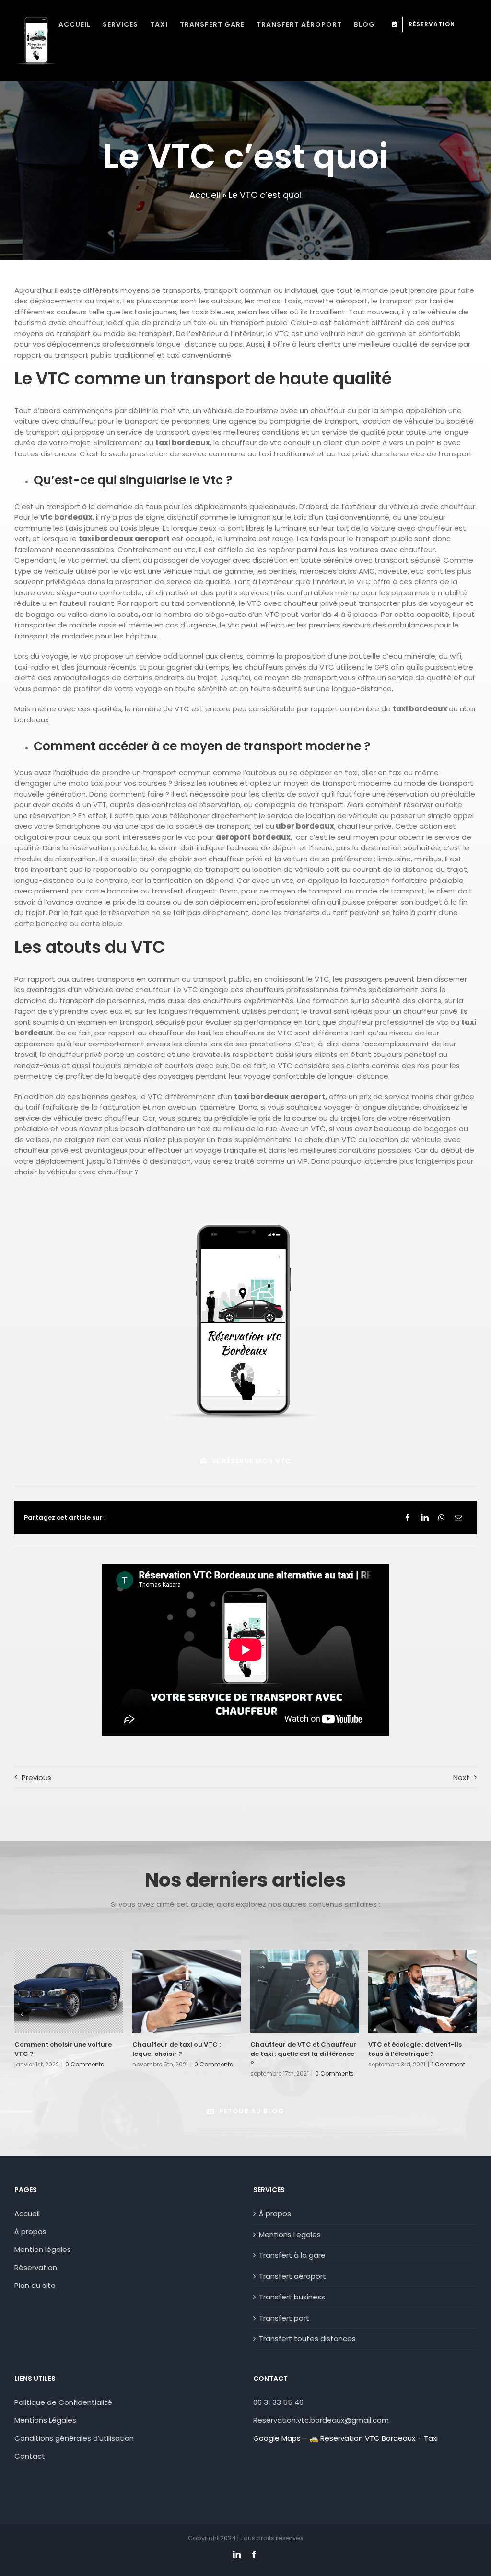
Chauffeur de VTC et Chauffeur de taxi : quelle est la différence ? (303, 2054)
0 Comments (85, 2064)
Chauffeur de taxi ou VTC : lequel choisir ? (176, 2049)
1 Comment (448, 2064)
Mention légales (43, 2249)
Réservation (36, 2268)
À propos (30, 2232)
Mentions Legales (290, 2234)
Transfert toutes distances (307, 2338)
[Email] (458, 1518)
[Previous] (22, 2014)
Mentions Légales (45, 2420)
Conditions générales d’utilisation (74, 2438)
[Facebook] (408, 1518)
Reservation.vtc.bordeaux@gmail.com (321, 2420)
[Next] (469, 2014)
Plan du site (35, 2285)
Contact (31, 2456)
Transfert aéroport (292, 2276)
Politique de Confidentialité (63, 2402)
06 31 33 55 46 (278, 2402)
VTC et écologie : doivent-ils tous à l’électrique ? (415, 2049)
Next (461, 1778)
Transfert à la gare (292, 2255)
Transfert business (292, 2297)
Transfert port (284, 2318)
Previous (36, 1778)
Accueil (205, 195)
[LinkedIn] (425, 1518)
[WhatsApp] (442, 1518)
